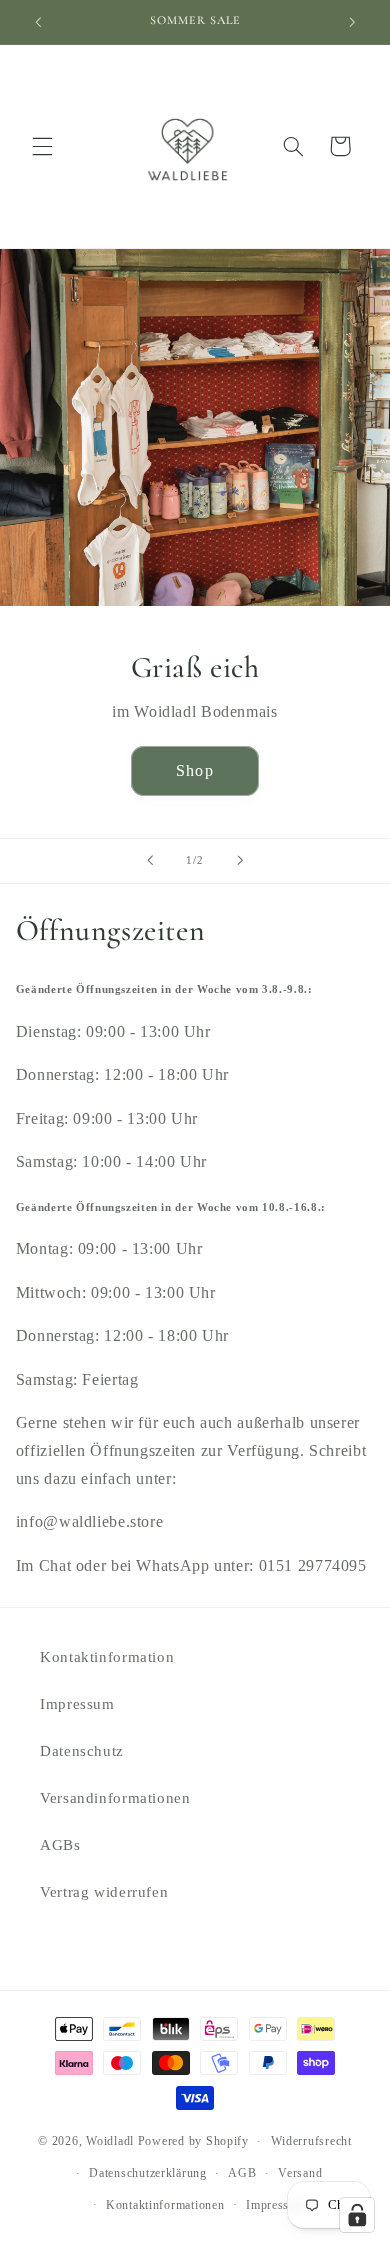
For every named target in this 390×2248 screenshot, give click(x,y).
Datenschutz (82, 1751)
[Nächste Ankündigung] (352, 22)
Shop (194, 770)
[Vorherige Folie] (150, 861)
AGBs (60, 1845)
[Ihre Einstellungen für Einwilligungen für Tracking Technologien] (357, 2215)
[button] (42, 146)
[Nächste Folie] (240, 861)
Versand (300, 2173)
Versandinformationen (115, 1798)
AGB (242, 2173)
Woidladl (110, 2141)
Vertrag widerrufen (104, 1892)
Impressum (77, 1704)
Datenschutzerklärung (148, 2173)
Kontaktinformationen (165, 2205)
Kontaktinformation (107, 1657)
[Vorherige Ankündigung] (38, 22)
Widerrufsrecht (311, 2141)
